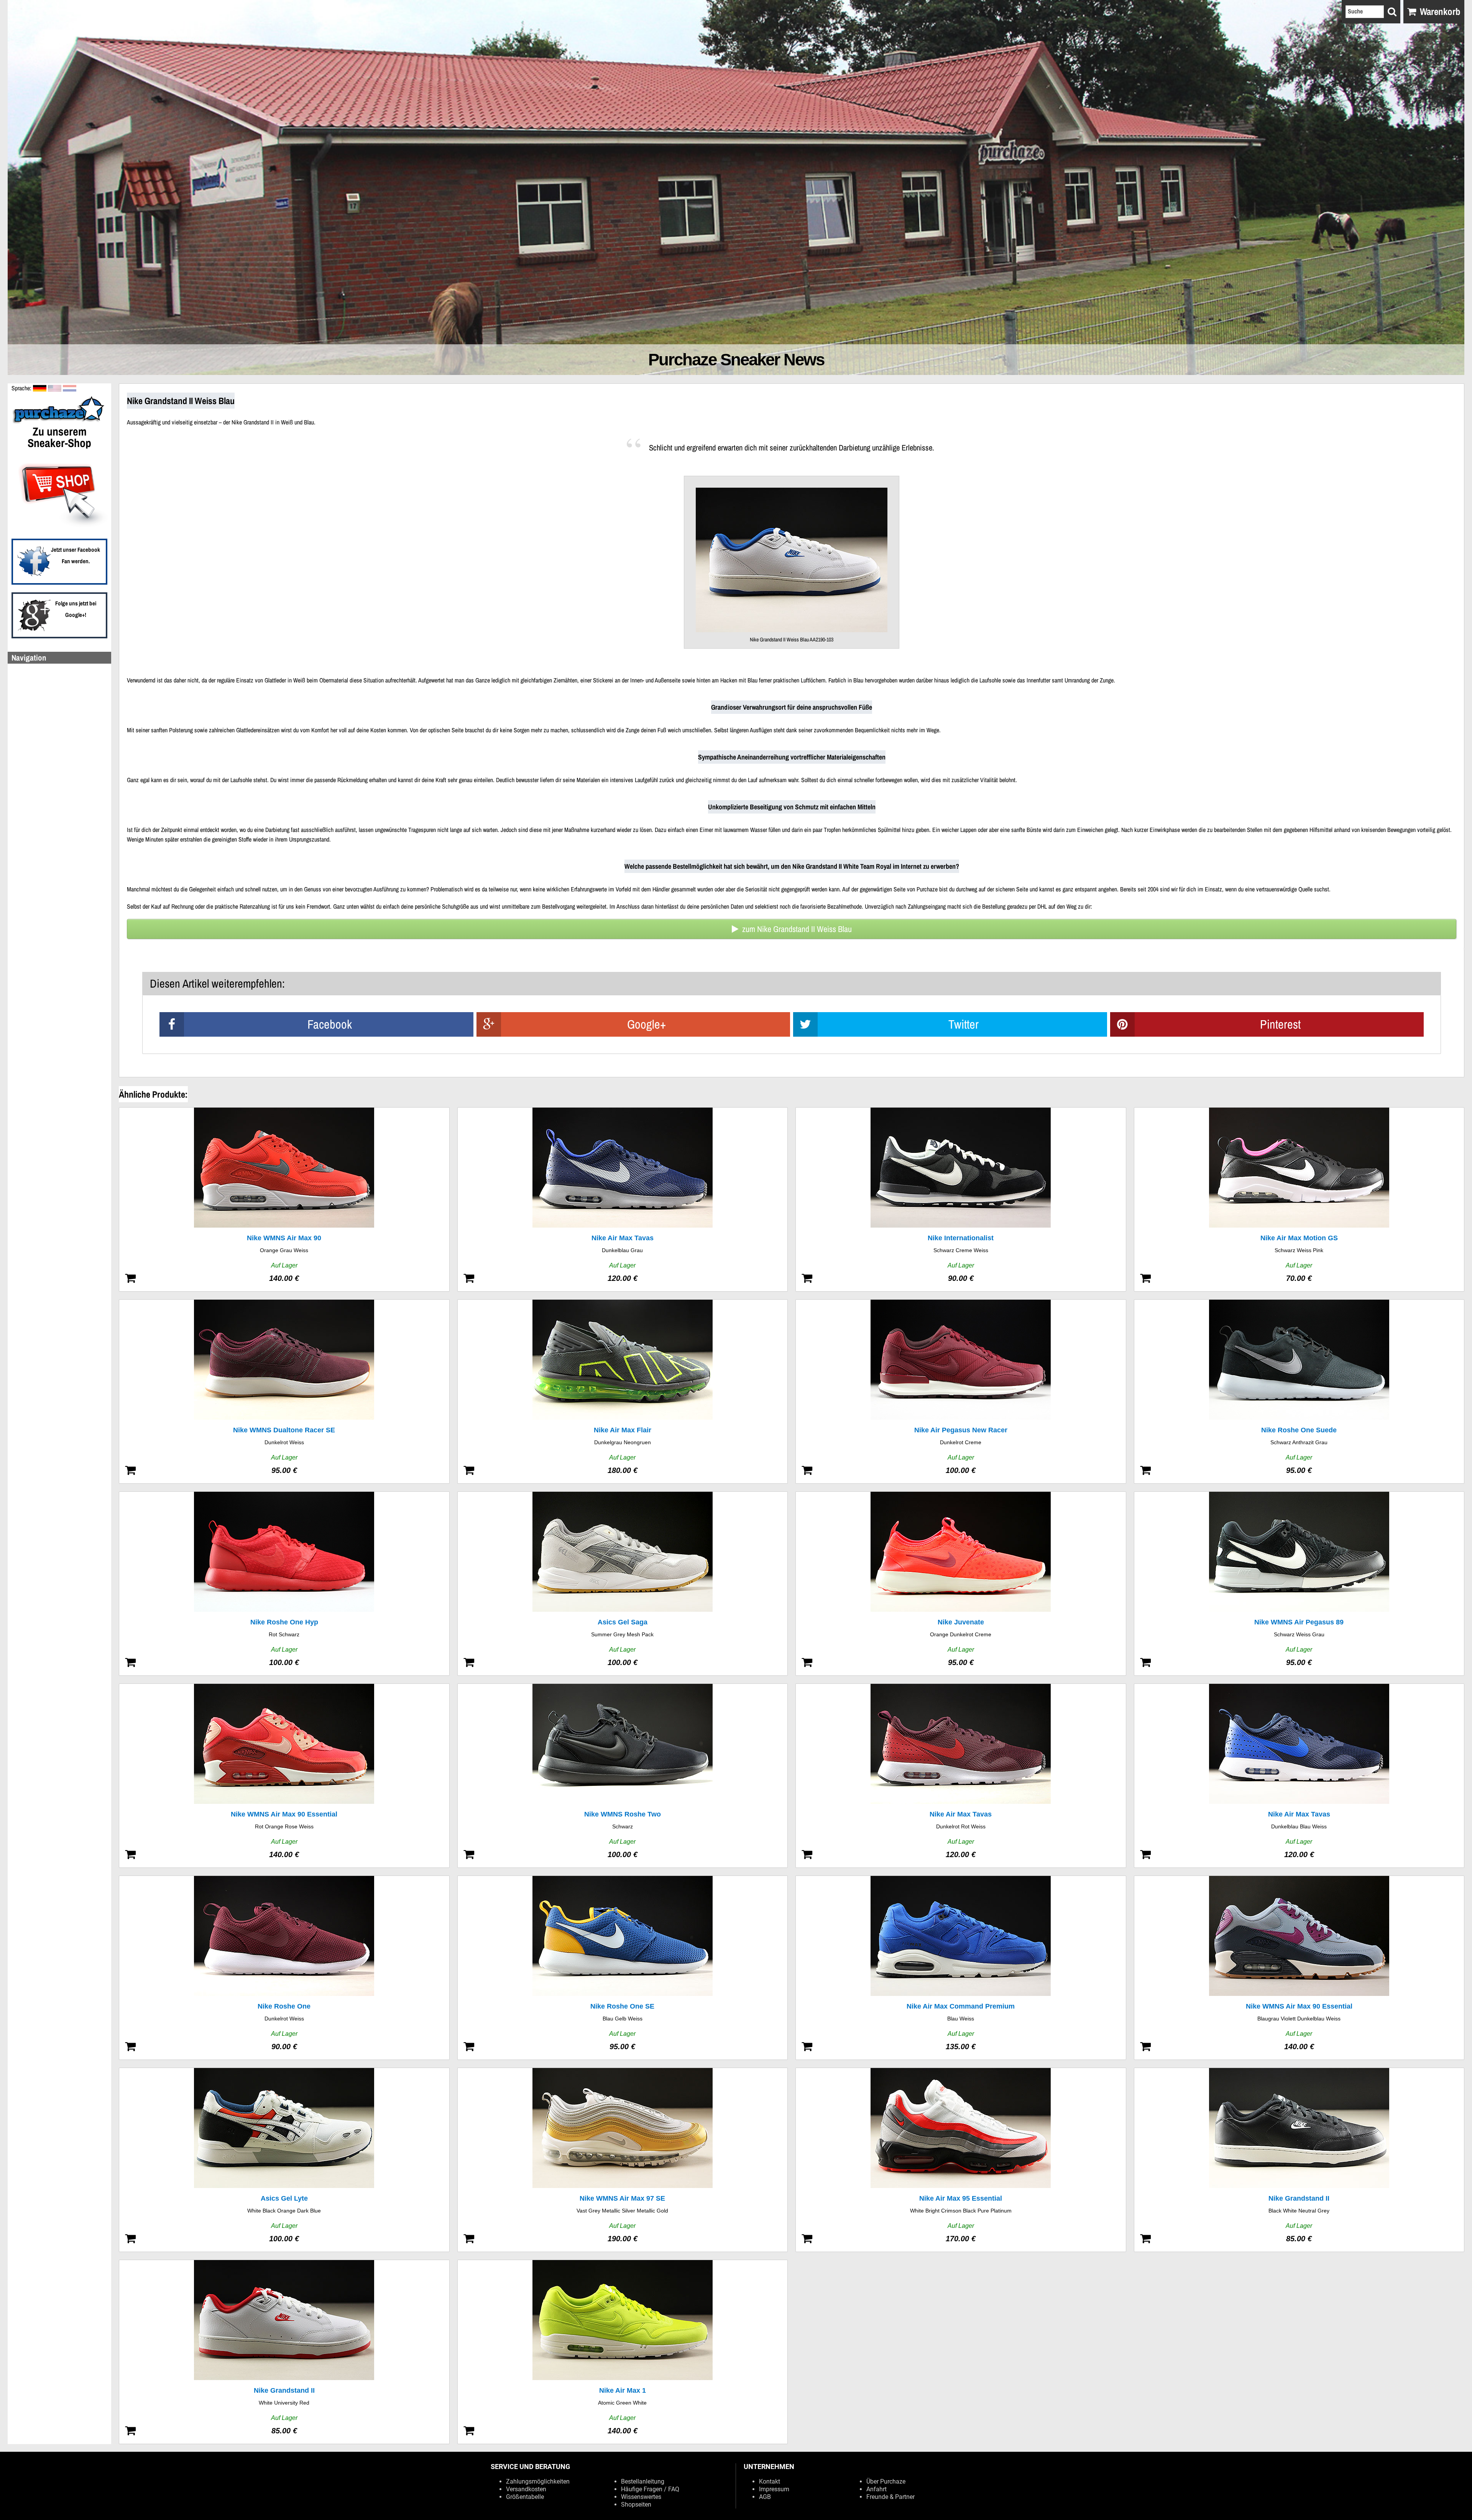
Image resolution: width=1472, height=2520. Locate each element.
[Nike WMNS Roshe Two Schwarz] (623, 1776)
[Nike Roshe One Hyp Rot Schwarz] (284, 1584)
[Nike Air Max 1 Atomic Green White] (623, 2352)
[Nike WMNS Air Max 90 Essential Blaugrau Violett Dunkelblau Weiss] (1299, 1968)
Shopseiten (636, 2504)
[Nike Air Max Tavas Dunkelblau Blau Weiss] (1299, 1776)
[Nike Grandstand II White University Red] (284, 2352)
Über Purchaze (886, 2481)
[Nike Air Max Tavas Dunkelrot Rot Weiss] (961, 1776)
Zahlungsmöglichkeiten (538, 2481)
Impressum (774, 2489)
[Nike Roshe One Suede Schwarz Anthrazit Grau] (1299, 1392)
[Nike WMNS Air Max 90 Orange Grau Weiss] (284, 1199)
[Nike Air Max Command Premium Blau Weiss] (961, 1968)
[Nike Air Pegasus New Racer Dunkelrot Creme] (961, 1392)
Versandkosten (526, 2489)
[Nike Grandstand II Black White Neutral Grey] (1299, 2160)
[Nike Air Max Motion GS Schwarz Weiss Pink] (1299, 1199)
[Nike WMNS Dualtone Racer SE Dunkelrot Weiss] (284, 1392)
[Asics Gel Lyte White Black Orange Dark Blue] (284, 2160)
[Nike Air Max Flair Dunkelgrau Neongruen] (623, 1392)
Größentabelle (525, 2497)
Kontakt (770, 2481)
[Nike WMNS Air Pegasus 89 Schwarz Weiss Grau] (1299, 1584)
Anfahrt (876, 2489)
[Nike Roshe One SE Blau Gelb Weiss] (623, 1968)
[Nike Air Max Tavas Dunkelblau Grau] (623, 1199)
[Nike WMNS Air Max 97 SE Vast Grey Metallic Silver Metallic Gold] (623, 2160)
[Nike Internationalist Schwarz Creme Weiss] (961, 1199)
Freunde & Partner (890, 2497)
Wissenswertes (641, 2497)
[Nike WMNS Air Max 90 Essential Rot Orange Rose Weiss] (284, 1776)
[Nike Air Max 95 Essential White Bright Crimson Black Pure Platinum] (961, 2160)
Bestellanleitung (643, 2481)
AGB (765, 2497)
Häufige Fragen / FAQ (650, 2489)
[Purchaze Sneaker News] (59, 422)
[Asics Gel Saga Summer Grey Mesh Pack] (623, 1584)
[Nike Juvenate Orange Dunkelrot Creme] (961, 1584)
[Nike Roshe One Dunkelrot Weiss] (284, 1968)
